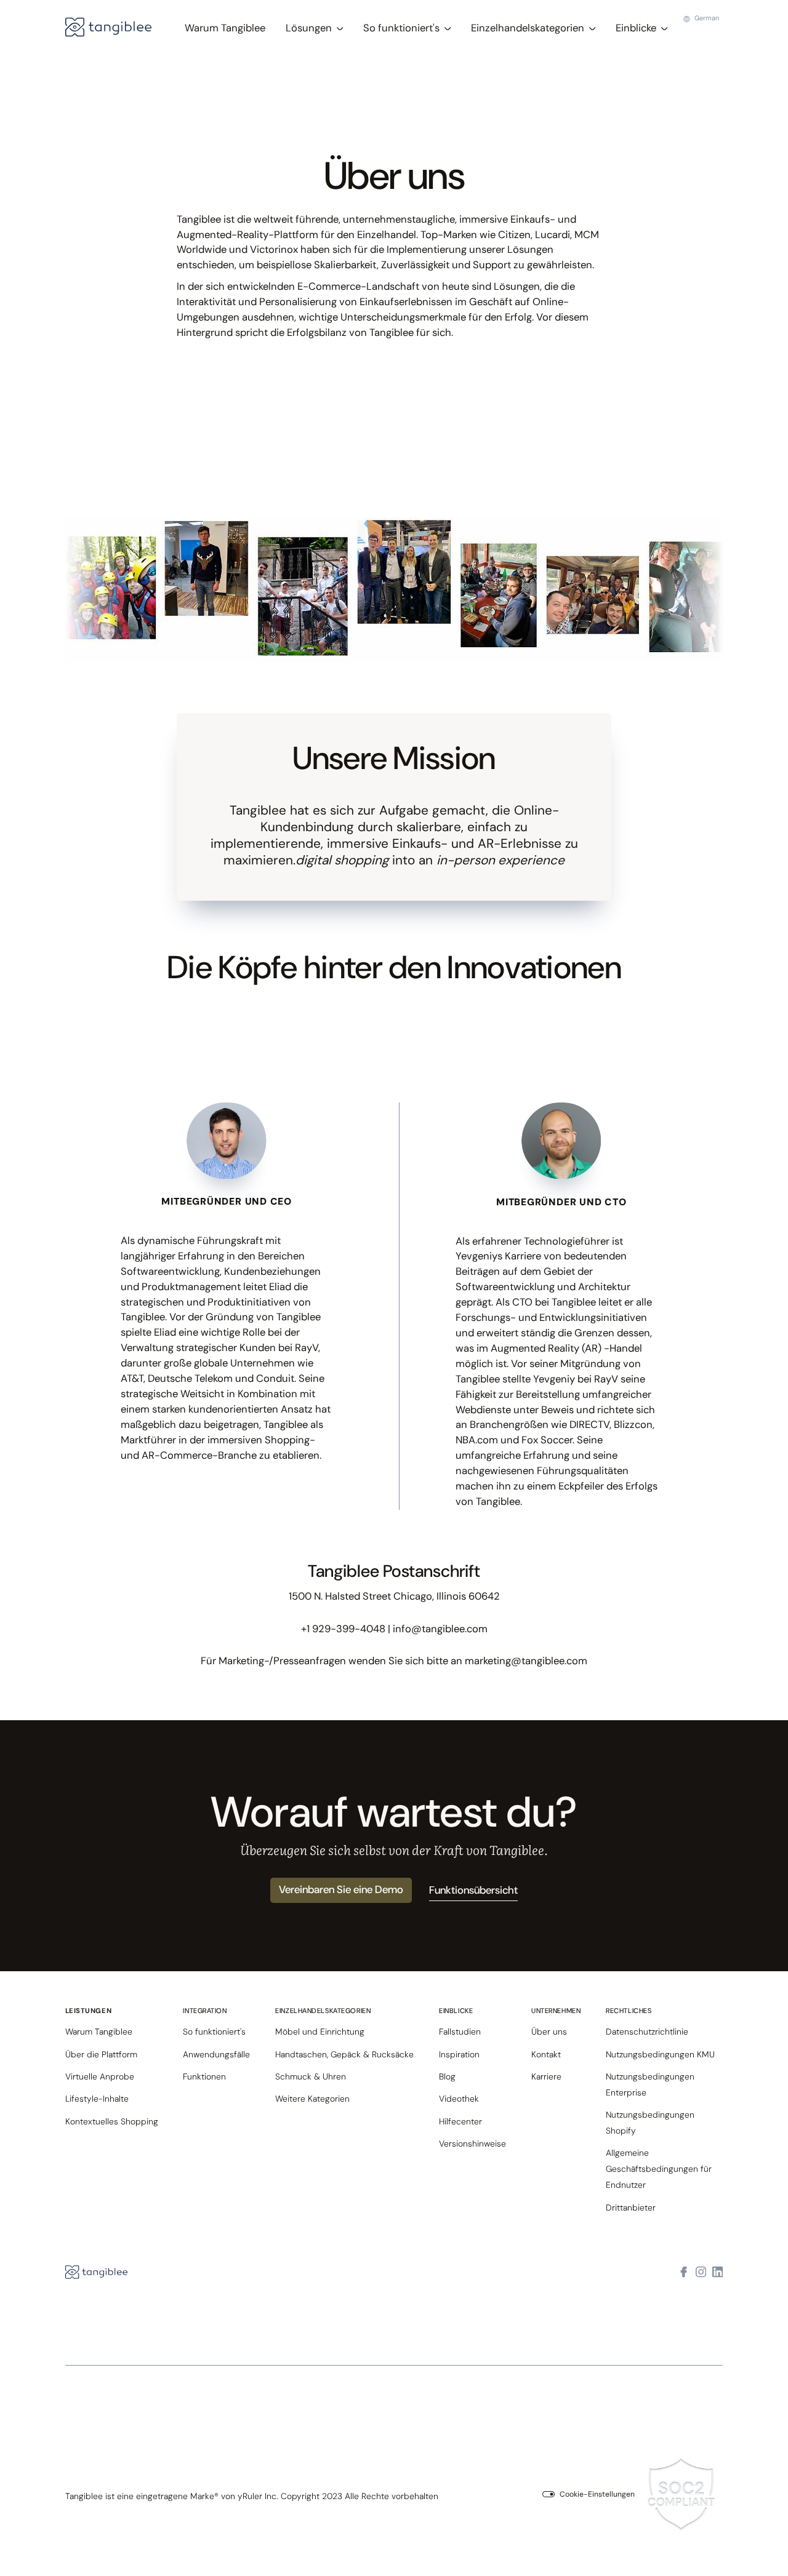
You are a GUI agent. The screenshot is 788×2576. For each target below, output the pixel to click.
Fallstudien (460, 2032)
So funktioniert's (214, 2032)
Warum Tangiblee (225, 28)
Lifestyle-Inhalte (97, 2099)
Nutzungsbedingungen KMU (660, 2054)
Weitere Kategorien (312, 2099)
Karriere (546, 2076)
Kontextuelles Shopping (112, 2121)
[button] (314, 28)
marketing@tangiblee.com (526, 1661)
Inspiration (459, 2054)
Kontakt (546, 2054)
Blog (447, 2076)
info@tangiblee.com (440, 1629)
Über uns (549, 2032)
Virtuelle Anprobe (100, 2076)
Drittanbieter (631, 2207)
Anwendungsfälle (216, 2054)
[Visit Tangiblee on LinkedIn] (718, 2273)
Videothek (459, 2099)
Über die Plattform (101, 2054)
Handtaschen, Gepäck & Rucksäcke (344, 2054)
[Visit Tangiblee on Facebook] (684, 2273)
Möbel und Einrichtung (320, 2032)
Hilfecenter (460, 2121)
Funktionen (204, 2076)
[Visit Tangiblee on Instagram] (701, 2273)
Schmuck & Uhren (311, 2076)
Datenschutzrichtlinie (647, 2032)
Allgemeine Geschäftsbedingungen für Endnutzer (659, 2169)
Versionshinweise (472, 2143)
